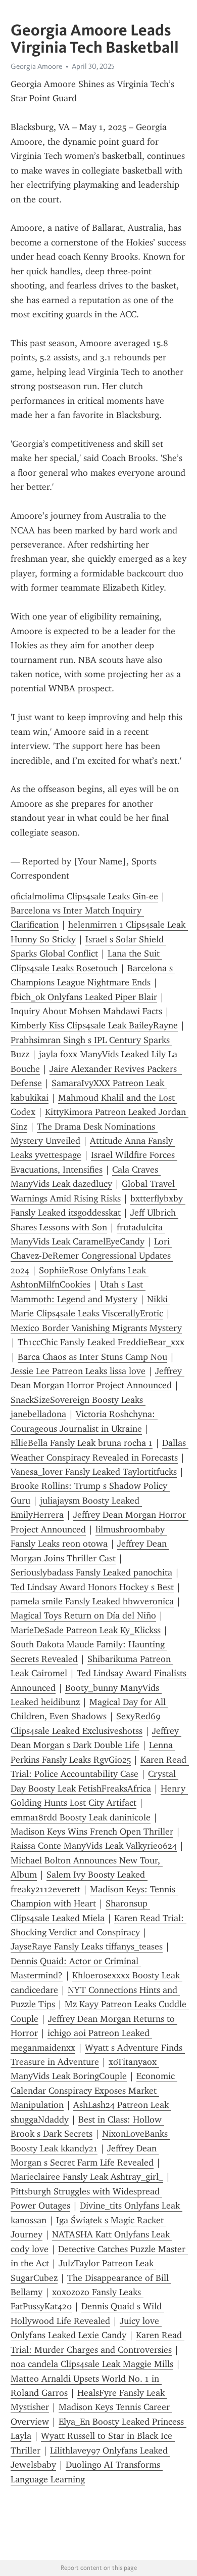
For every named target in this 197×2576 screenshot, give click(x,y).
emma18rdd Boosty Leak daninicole (81, 1817)
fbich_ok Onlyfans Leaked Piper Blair (84, 997)
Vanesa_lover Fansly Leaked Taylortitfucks (94, 1472)
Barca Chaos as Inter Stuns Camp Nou (92, 1357)
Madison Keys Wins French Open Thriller (92, 1832)
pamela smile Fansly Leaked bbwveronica (92, 1601)
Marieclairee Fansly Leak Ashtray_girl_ (87, 2177)
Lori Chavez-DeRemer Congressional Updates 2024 (92, 1256)
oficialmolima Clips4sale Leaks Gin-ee (84, 896)
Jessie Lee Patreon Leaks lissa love (78, 1371)
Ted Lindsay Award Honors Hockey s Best (92, 1587)
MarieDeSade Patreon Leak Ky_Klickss (86, 1630)
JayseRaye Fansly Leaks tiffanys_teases (87, 1946)
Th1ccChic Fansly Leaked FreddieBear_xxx (101, 1342)
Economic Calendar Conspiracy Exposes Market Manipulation (94, 2090)
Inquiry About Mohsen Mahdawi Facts (86, 1011)
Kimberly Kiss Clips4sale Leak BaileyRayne (94, 1025)
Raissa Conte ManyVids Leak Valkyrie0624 (94, 1846)
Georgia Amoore (36, 66)
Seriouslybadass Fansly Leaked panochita (91, 1572)
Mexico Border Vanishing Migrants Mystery (96, 1328)
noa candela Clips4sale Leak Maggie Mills (92, 2364)
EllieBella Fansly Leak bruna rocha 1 (82, 1443)
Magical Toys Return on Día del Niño (83, 1615)
